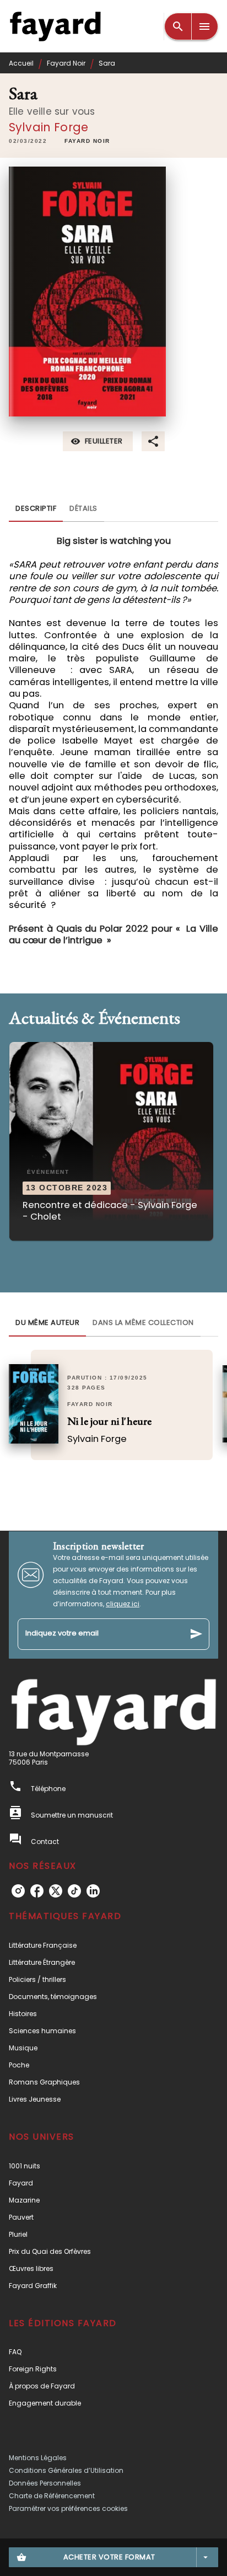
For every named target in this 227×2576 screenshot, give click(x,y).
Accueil (21, 63)
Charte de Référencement (52, 2496)
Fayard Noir (66, 63)
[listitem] (18, 1891)
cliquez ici (123, 1604)
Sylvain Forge (48, 127)
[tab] (36, 509)
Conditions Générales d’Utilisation (66, 2470)
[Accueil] (55, 26)
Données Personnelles (45, 2483)
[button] (87, 142)
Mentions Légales (38, 2458)
